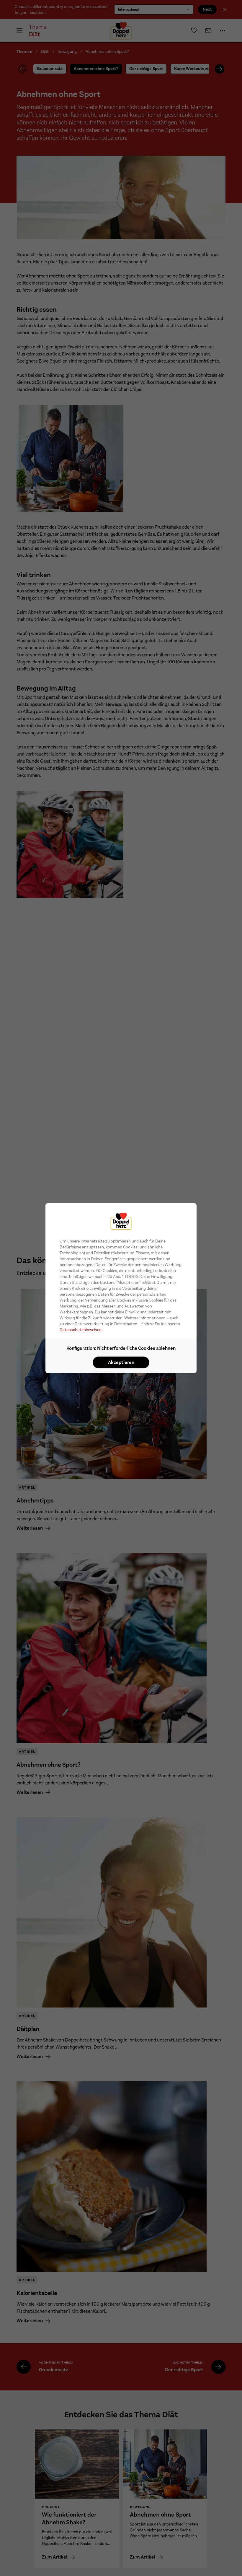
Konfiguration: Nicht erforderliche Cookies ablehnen (121, 1348)
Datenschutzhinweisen (81, 1330)
